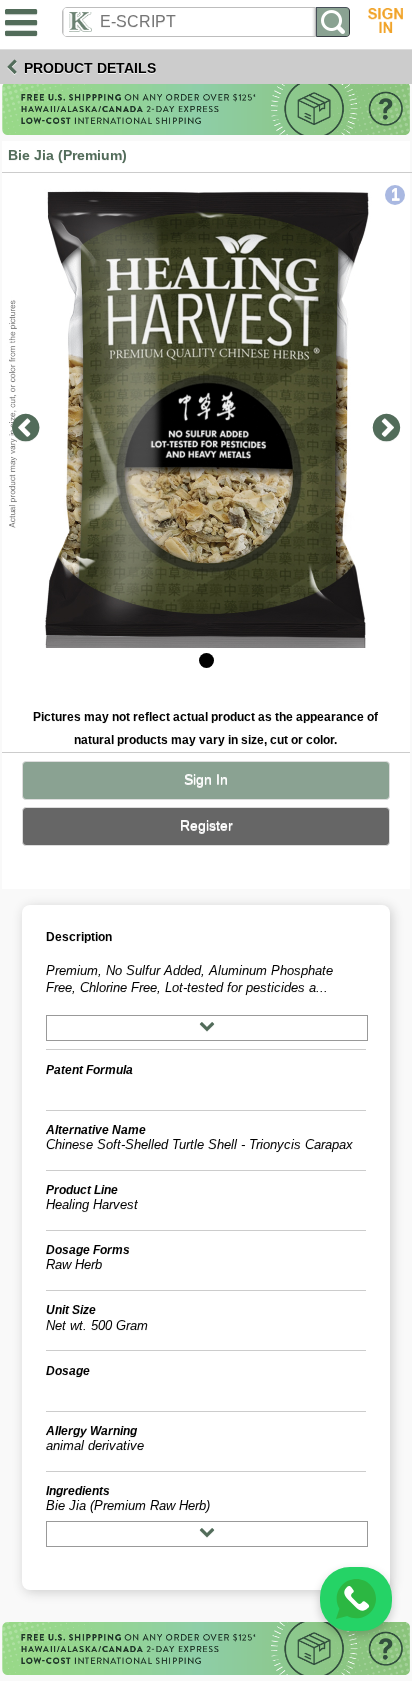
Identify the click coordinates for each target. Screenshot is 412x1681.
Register (206, 825)
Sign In (206, 779)
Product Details (90, 68)
